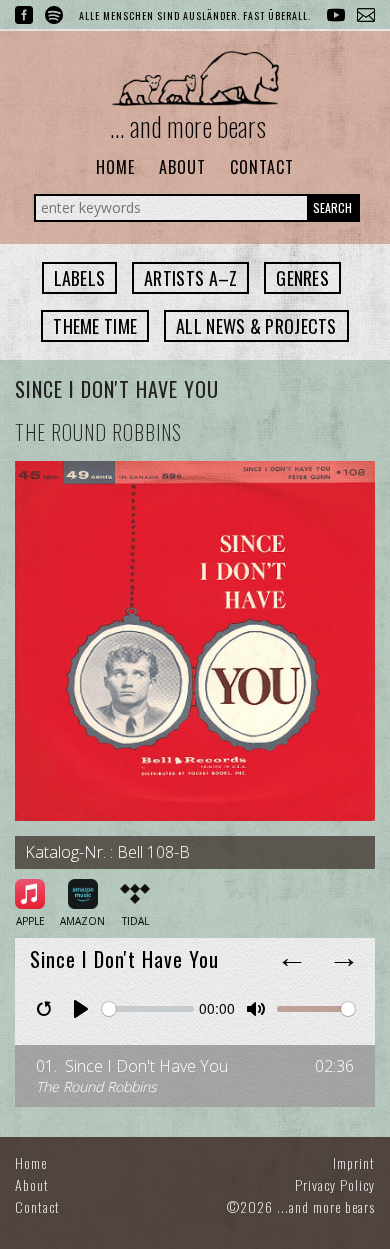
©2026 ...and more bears (301, 1206)
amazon (82, 921)
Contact (262, 167)
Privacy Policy (335, 1184)
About (182, 167)
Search (332, 207)
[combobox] (80, 278)
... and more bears (188, 126)
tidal (135, 921)
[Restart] (44, 1009)
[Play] (81, 1009)
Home (115, 167)
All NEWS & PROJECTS (256, 326)
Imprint (354, 1162)
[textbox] (80, 278)
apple (30, 921)
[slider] (148, 1009)
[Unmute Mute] (256, 1009)
